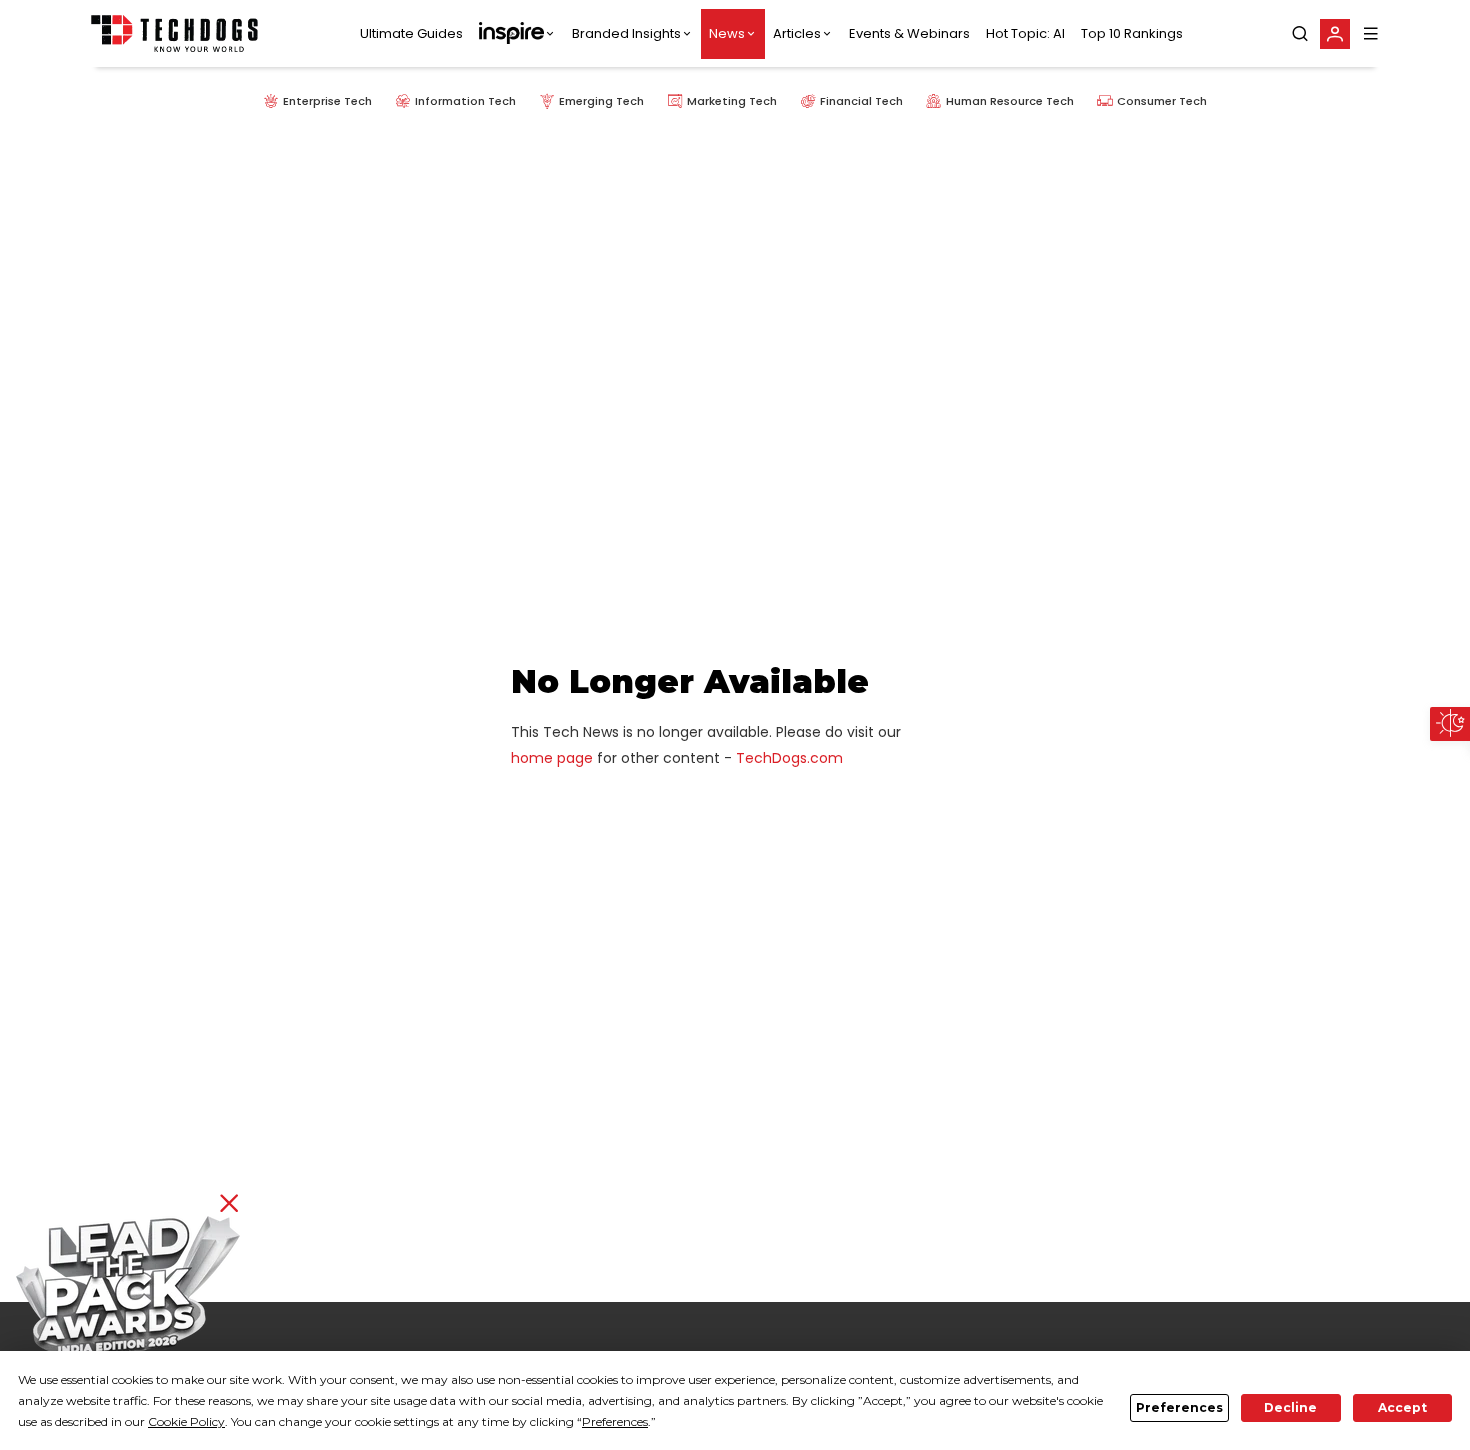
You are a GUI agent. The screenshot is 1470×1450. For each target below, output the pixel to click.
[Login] (1335, 34)
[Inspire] (517, 34)
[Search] (1300, 34)
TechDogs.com (789, 758)
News (727, 33)
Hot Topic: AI (1025, 33)
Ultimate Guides (411, 33)
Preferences (1179, 1407)
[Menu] (1371, 33)
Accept (1402, 1407)
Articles (797, 33)
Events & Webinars (909, 33)
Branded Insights (626, 33)
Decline (1290, 1407)
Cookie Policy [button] (186, 1421)
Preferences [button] (615, 1421)
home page (552, 758)
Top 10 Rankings (1132, 33)
